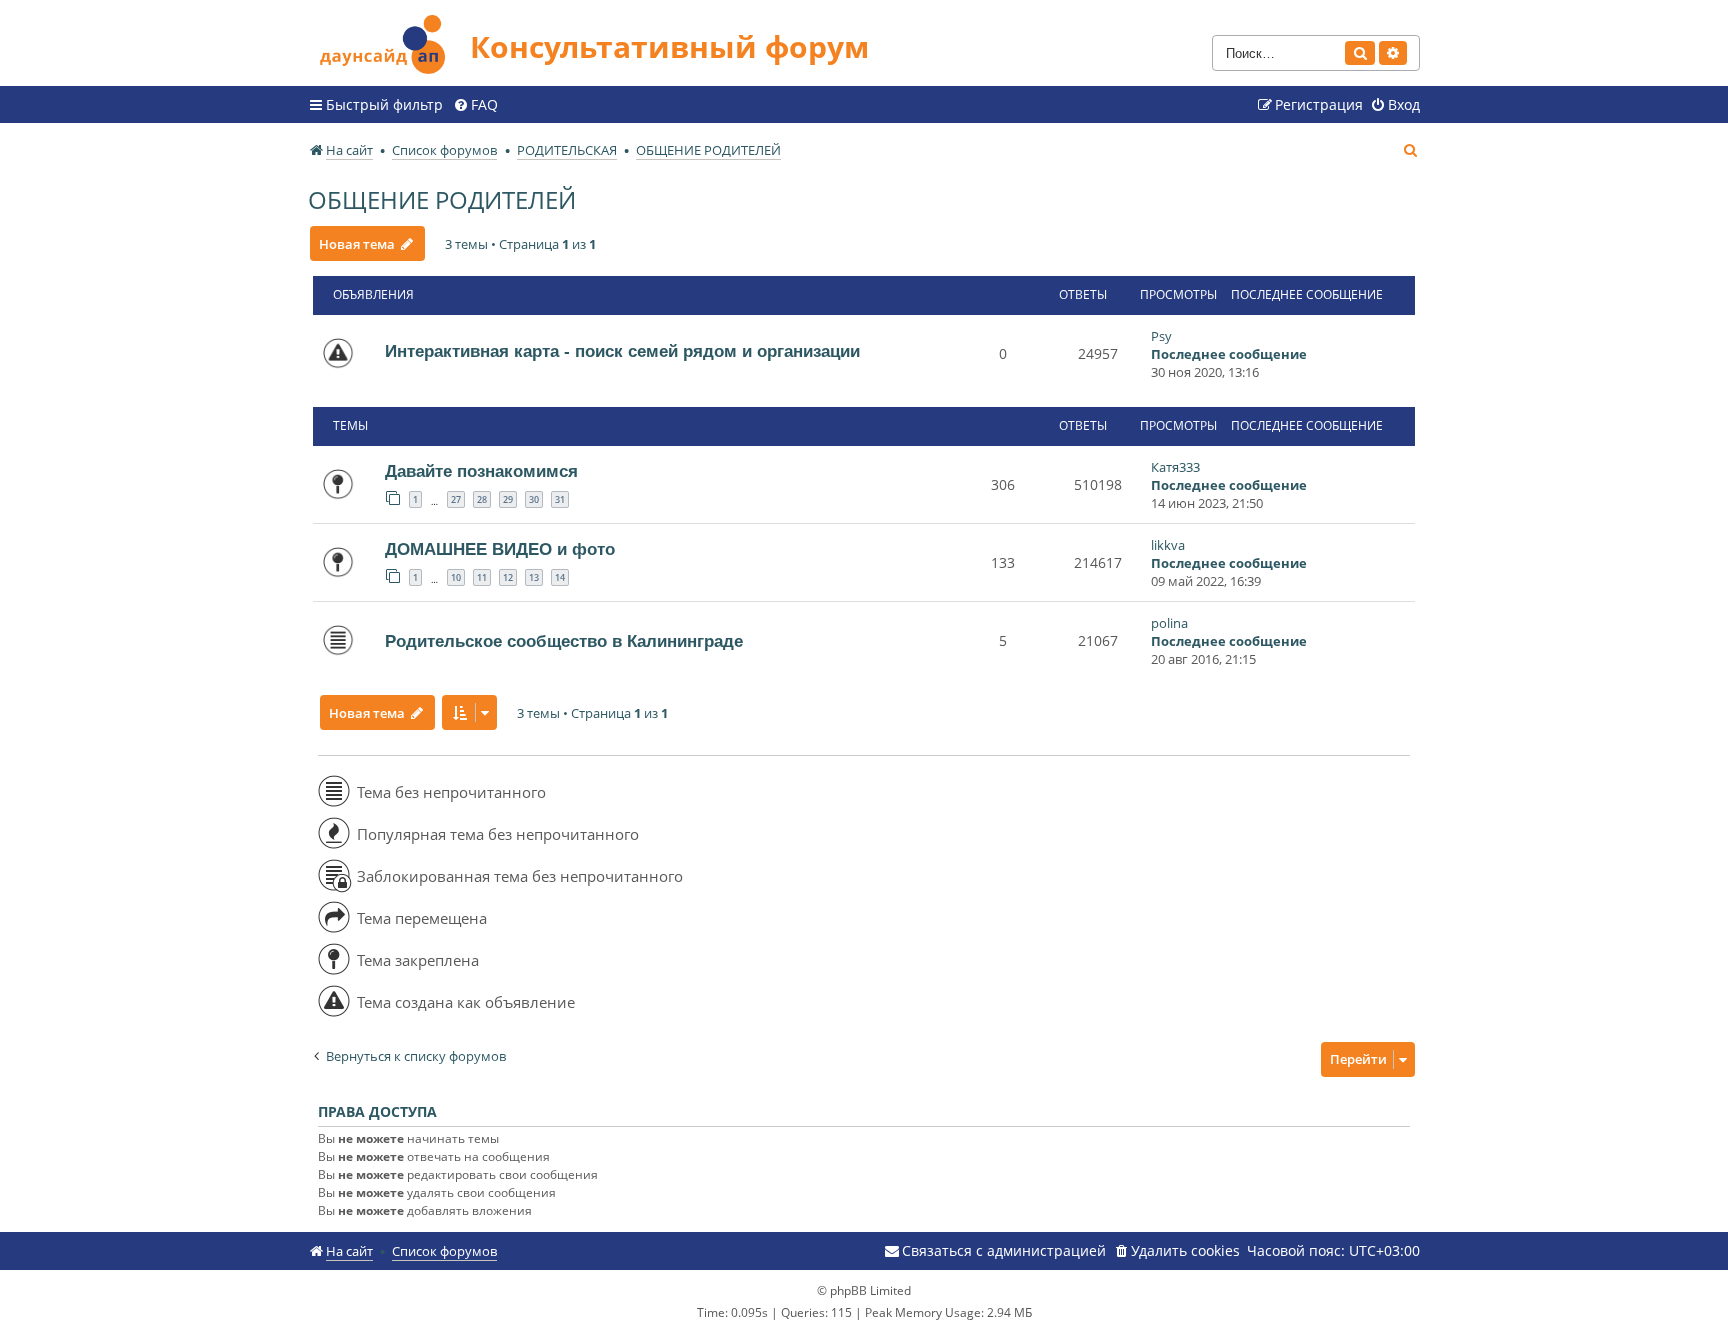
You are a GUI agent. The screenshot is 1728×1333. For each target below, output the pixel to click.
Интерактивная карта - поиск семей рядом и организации (622, 351)
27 (456, 499)
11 (482, 577)
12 (508, 577)
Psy (1161, 336)
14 (560, 577)
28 (482, 499)
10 (456, 577)
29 (508, 499)
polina (1169, 623)
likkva (1168, 545)
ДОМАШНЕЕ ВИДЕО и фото (500, 549)
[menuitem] (475, 105)
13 (534, 577)
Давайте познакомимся (481, 471)
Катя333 (1175, 467)
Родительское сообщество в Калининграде (564, 641)
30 (534, 499)
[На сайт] (389, 41)
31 (560, 499)
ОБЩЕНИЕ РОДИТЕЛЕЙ (442, 199)
